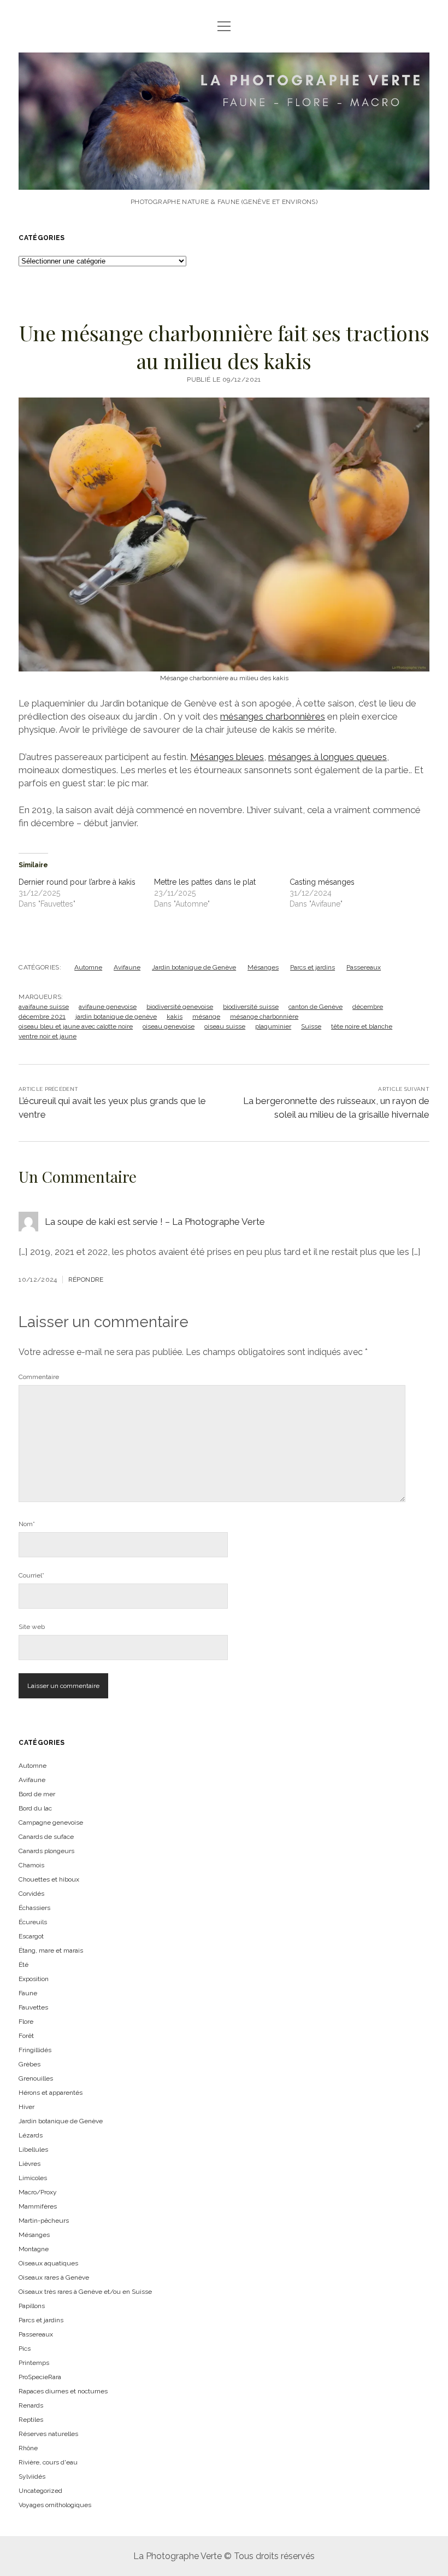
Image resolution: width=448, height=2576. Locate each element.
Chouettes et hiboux (49, 1879)
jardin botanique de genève (116, 1017)
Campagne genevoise (51, 1823)
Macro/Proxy (38, 2192)
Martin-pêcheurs (44, 2221)
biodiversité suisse (251, 1007)
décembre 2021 (42, 1017)
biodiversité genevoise (180, 1007)
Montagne (34, 2249)
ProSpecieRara (40, 2377)
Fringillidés (35, 2050)
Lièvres (30, 2164)
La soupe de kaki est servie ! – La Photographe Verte (155, 1222)
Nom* (27, 1524)
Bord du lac (35, 1808)
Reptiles (31, 2420)
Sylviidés (32, 2476)
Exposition (34, 1979)
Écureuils (33, 1922)
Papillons (32, 2306)
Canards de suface (46, 1837)
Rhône (28, 2448)
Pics (25, 2349)
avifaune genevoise (108, 1007)
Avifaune (127, 967)
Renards (31, 2405)
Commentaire (39, 1377)
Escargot (31, 1936)
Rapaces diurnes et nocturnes (63, 2391)
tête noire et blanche (362, 1026)
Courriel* (31, 1575)
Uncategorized (40, 2491)
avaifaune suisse (44, 1007)
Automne (88, 967)
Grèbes (30, 2064)
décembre (368, 1007)
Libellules (33, 2149)
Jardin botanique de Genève (194, 967)
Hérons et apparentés (51, 2093)
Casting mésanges (322, 882)
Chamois (31, 1865)
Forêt (26, 2036)
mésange (206, 1017)
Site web (32, 1627)
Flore (26, 2022)
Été (23, 1965)
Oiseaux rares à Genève (54, 2277)
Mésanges (263, 967)
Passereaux (364, 967)
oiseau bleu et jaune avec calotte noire (76, 1026)
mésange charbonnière (264, 1017)
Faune (28, 1993)
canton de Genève (316, 1007)
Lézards (31, 2135)
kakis (175, 1017)
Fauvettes (33, 2007)
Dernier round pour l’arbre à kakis (77, 882)
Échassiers (34, 1908)
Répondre (86, 1280)
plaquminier (273, 1026)
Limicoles (33, 2178)
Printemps (34, 2363)
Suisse (311, 1026)
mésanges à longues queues (328, 757)
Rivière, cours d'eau (48, 2462)
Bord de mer (37, 1794)
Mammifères (38, 2206)
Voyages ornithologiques (55, 2505)
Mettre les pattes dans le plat (205, 882)
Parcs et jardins (313, 967)
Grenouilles (36, 2078)
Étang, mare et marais (51, 1950)
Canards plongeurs (46, 1851)
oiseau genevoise (169, 1026)
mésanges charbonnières (273, 716)
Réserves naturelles (48, 2434)
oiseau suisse (225, 1026)
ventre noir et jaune (48, 1036)
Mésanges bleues (227, 757)
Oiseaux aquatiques (48, 2263)
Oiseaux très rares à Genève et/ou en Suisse (85, 2292)
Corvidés (31, 1894)
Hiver (26, 2107)
